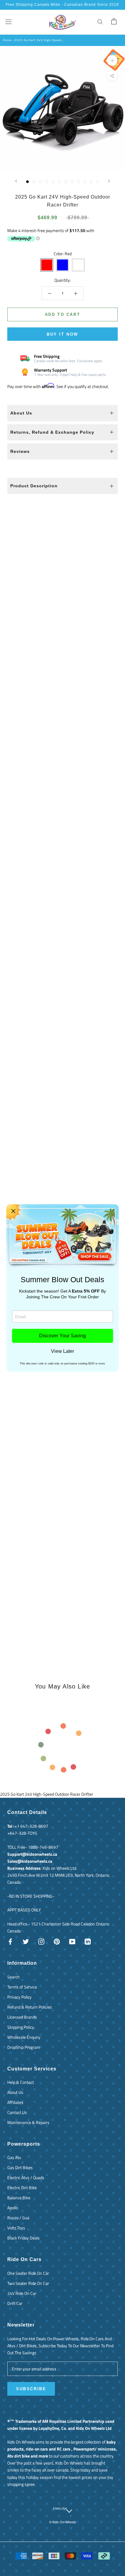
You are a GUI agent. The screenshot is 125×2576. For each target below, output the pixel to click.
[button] (13, 1211)
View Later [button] (62, 1351)
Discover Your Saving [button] (62, 1336)
